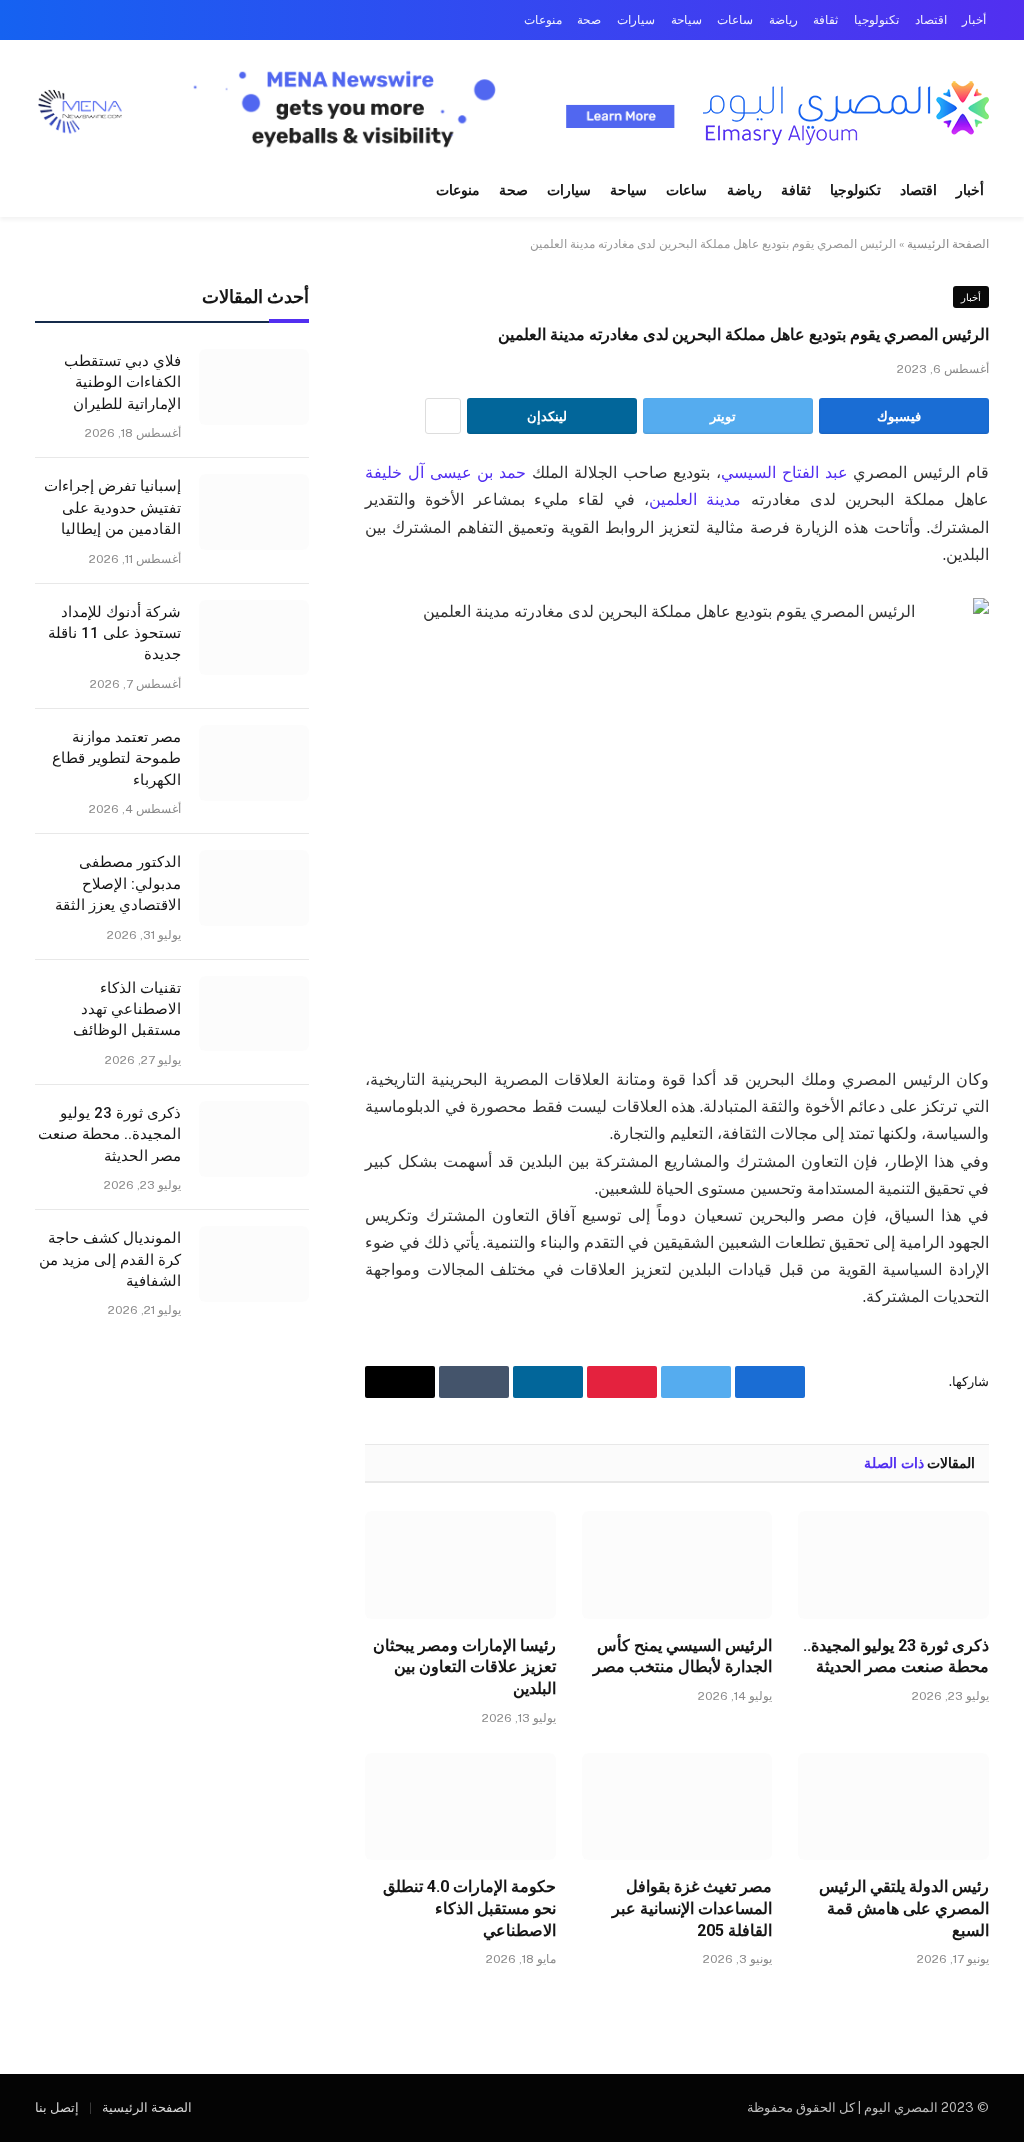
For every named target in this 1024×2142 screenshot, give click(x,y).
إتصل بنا (57, 2107)
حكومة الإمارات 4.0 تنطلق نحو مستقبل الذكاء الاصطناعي (469, 1908)
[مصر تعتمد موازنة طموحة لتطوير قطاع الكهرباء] (254, 763)
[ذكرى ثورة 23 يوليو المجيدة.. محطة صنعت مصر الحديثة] (893, 1564)
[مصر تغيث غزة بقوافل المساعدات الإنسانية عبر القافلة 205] (677, 1806)
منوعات (543, 20)
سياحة (686, 20)
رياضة (783, 20)
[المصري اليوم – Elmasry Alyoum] (844, 113)
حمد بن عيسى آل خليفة (445, 472)
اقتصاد (931, 20)
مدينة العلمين (695, 499)
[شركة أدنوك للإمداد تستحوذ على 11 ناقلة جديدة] (254, 638)
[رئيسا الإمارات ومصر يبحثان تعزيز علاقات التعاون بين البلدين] (460, 1564)
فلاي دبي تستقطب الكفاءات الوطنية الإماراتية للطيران (122, 382)
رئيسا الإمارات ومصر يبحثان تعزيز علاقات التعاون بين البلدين (464, 1667)
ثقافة (825, 20)
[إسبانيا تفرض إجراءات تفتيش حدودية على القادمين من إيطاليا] (254, 512)
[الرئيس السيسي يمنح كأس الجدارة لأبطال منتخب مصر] (677, 1564)
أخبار (974, 20)
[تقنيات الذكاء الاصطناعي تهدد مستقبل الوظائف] (254, 1014)
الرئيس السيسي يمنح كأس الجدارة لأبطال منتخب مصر (682, 1656)
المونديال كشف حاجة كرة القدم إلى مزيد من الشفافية (110, 1259)
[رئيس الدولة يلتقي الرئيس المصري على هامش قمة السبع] (893, 1806)
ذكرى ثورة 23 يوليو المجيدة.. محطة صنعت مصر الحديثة (896, 1656)
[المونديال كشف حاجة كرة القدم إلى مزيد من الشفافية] (254, 1264)
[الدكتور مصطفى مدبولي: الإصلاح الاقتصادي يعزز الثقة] (254, 888)
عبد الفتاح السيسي (784, 472)
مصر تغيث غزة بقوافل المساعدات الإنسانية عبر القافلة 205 (692, 1908)
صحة (589, 20)
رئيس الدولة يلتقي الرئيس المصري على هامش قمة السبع (904, 1908)
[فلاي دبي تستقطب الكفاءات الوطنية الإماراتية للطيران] (254, 387)
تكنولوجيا (876, 20)
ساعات (735, 20)
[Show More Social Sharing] (443, 416)
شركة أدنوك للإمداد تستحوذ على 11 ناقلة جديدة (114, 633)
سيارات (636, 20)
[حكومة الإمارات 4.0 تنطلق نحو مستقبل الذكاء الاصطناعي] (460, 1806)
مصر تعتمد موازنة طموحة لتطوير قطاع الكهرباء (116, 758)
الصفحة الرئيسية (948, 244)
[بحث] (32, 191)
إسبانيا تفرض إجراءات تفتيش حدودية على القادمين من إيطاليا (112, 507)
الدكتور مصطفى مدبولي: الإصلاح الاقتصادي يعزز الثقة (118, 883)
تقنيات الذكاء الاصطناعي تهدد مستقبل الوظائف (127, 1009)
